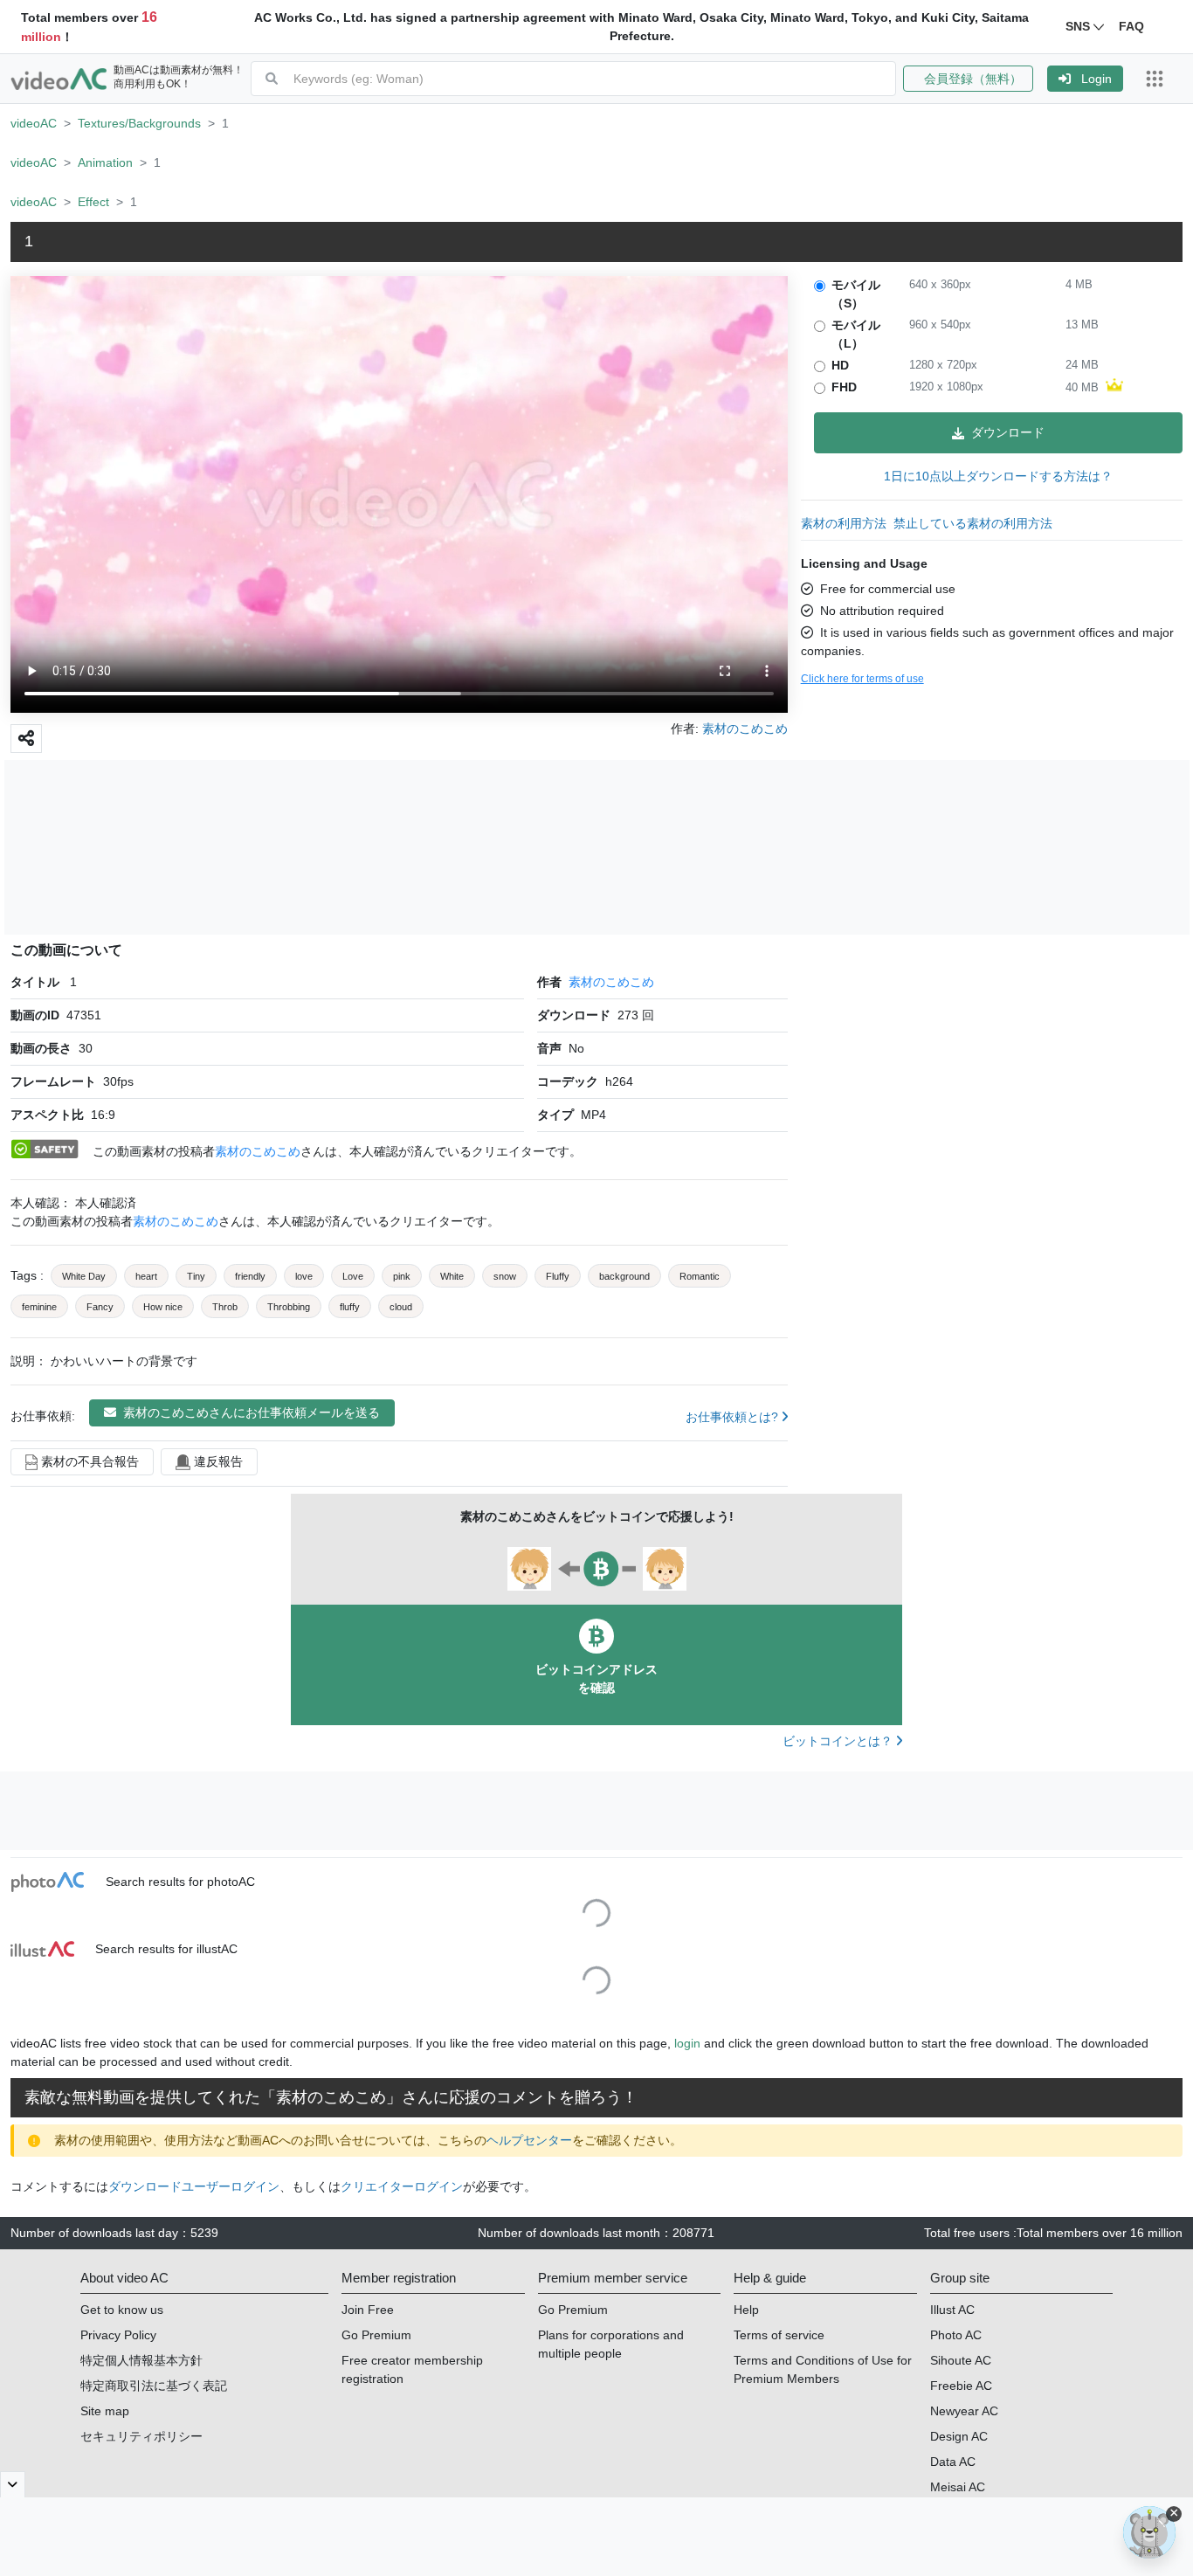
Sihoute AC (961, 2360)
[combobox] (594, 79)
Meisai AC (958, 2487)
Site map (105, 2411)
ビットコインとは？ (839, 1741)
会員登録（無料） (968, 79)
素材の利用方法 (844, 523)
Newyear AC (964, 2411)
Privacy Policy (118, 2335)
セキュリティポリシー (141, 2436)
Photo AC (956, 2335)
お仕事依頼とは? (734, 1417)
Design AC (959, 2436)
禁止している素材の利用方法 (973, 523)
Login (1096, 79)
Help (746, 2310)
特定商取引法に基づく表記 (154, 2386)
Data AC (953, 2462)
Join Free (368, 2310)
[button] (975, 79)
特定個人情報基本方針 (141, 2360)
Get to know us (122, 2310)
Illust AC (952, 2310)
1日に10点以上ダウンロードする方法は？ (998, 476)
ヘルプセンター (529, 2140)
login (687, 2043)
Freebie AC (961, 2386)
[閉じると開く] (13, 2484)
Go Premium (376, 2335)
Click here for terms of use (862, 679)
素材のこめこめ (611, 982)
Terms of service (779, 2335)
